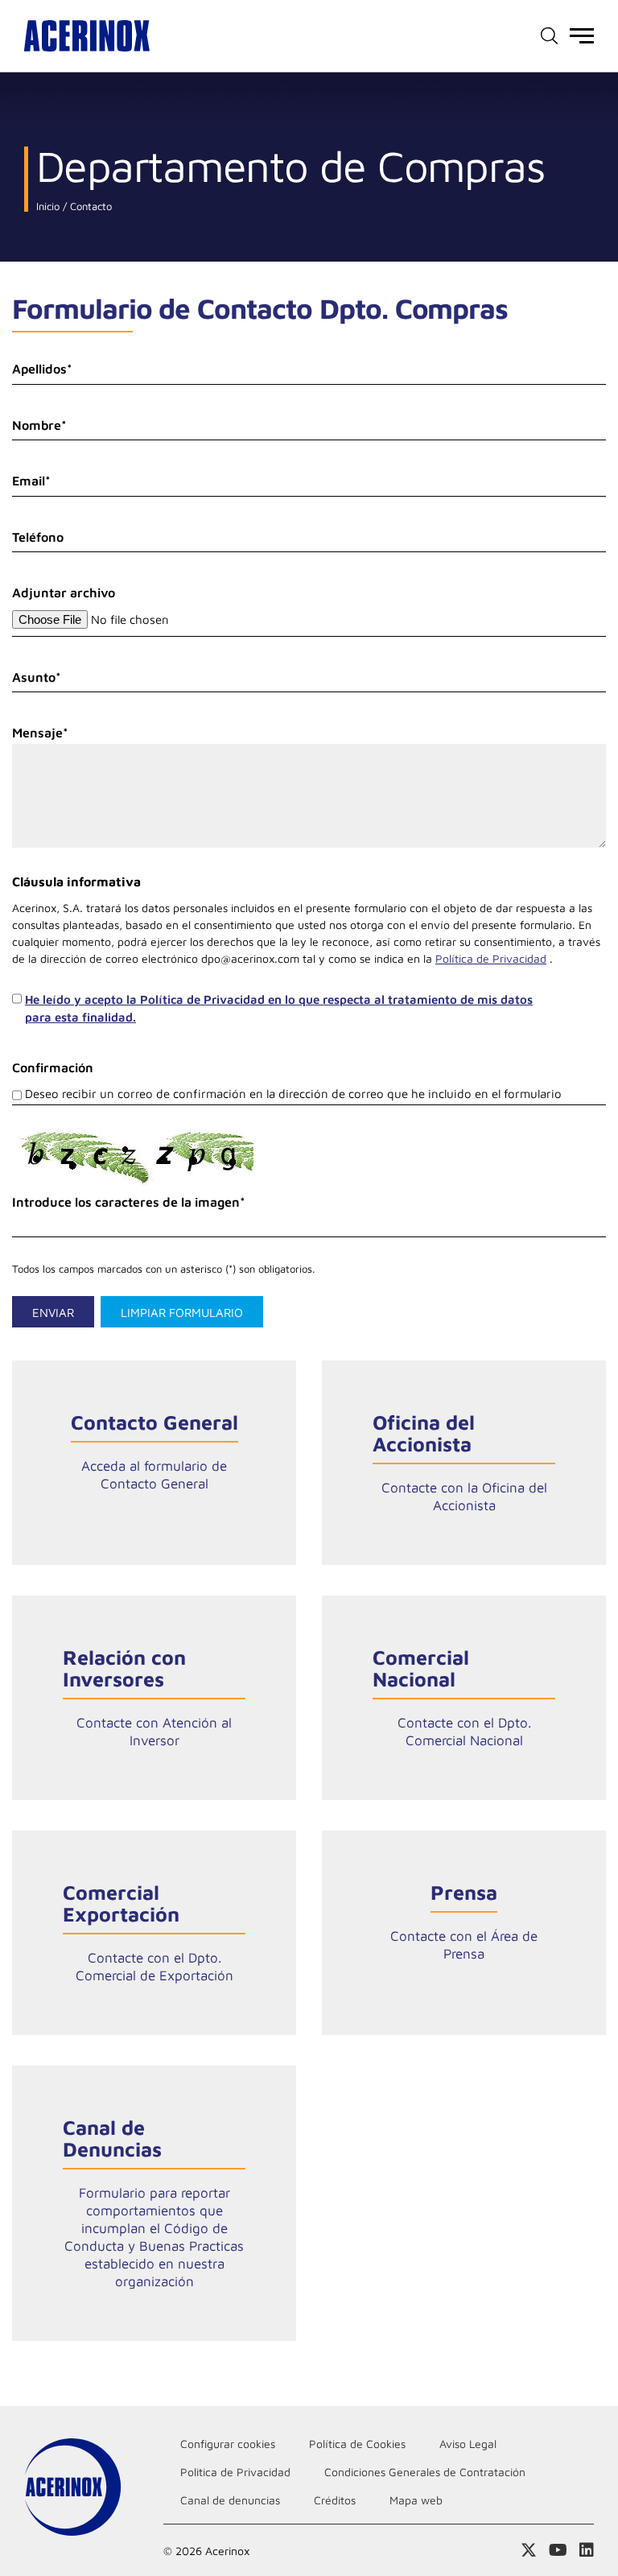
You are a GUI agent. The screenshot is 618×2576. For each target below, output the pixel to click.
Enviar (53, 1313)
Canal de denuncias (230, 2500)
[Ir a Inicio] (87, 36)
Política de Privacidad (491, 958)
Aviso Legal (468, 2444)
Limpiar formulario (182, 1313)
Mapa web (416, 2500)
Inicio (48, 206)
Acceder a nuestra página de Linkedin (587, 2550)
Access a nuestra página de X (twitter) (529, 2550)
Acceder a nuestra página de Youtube (558, 2550)
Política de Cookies (357, 2444)
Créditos (335, 2500)
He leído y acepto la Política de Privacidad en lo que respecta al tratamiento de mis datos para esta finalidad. (279, 1009)
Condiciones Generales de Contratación (425, 2472)
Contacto (89, 206)
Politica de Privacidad (235, 2472)
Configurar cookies (228, 2444)
